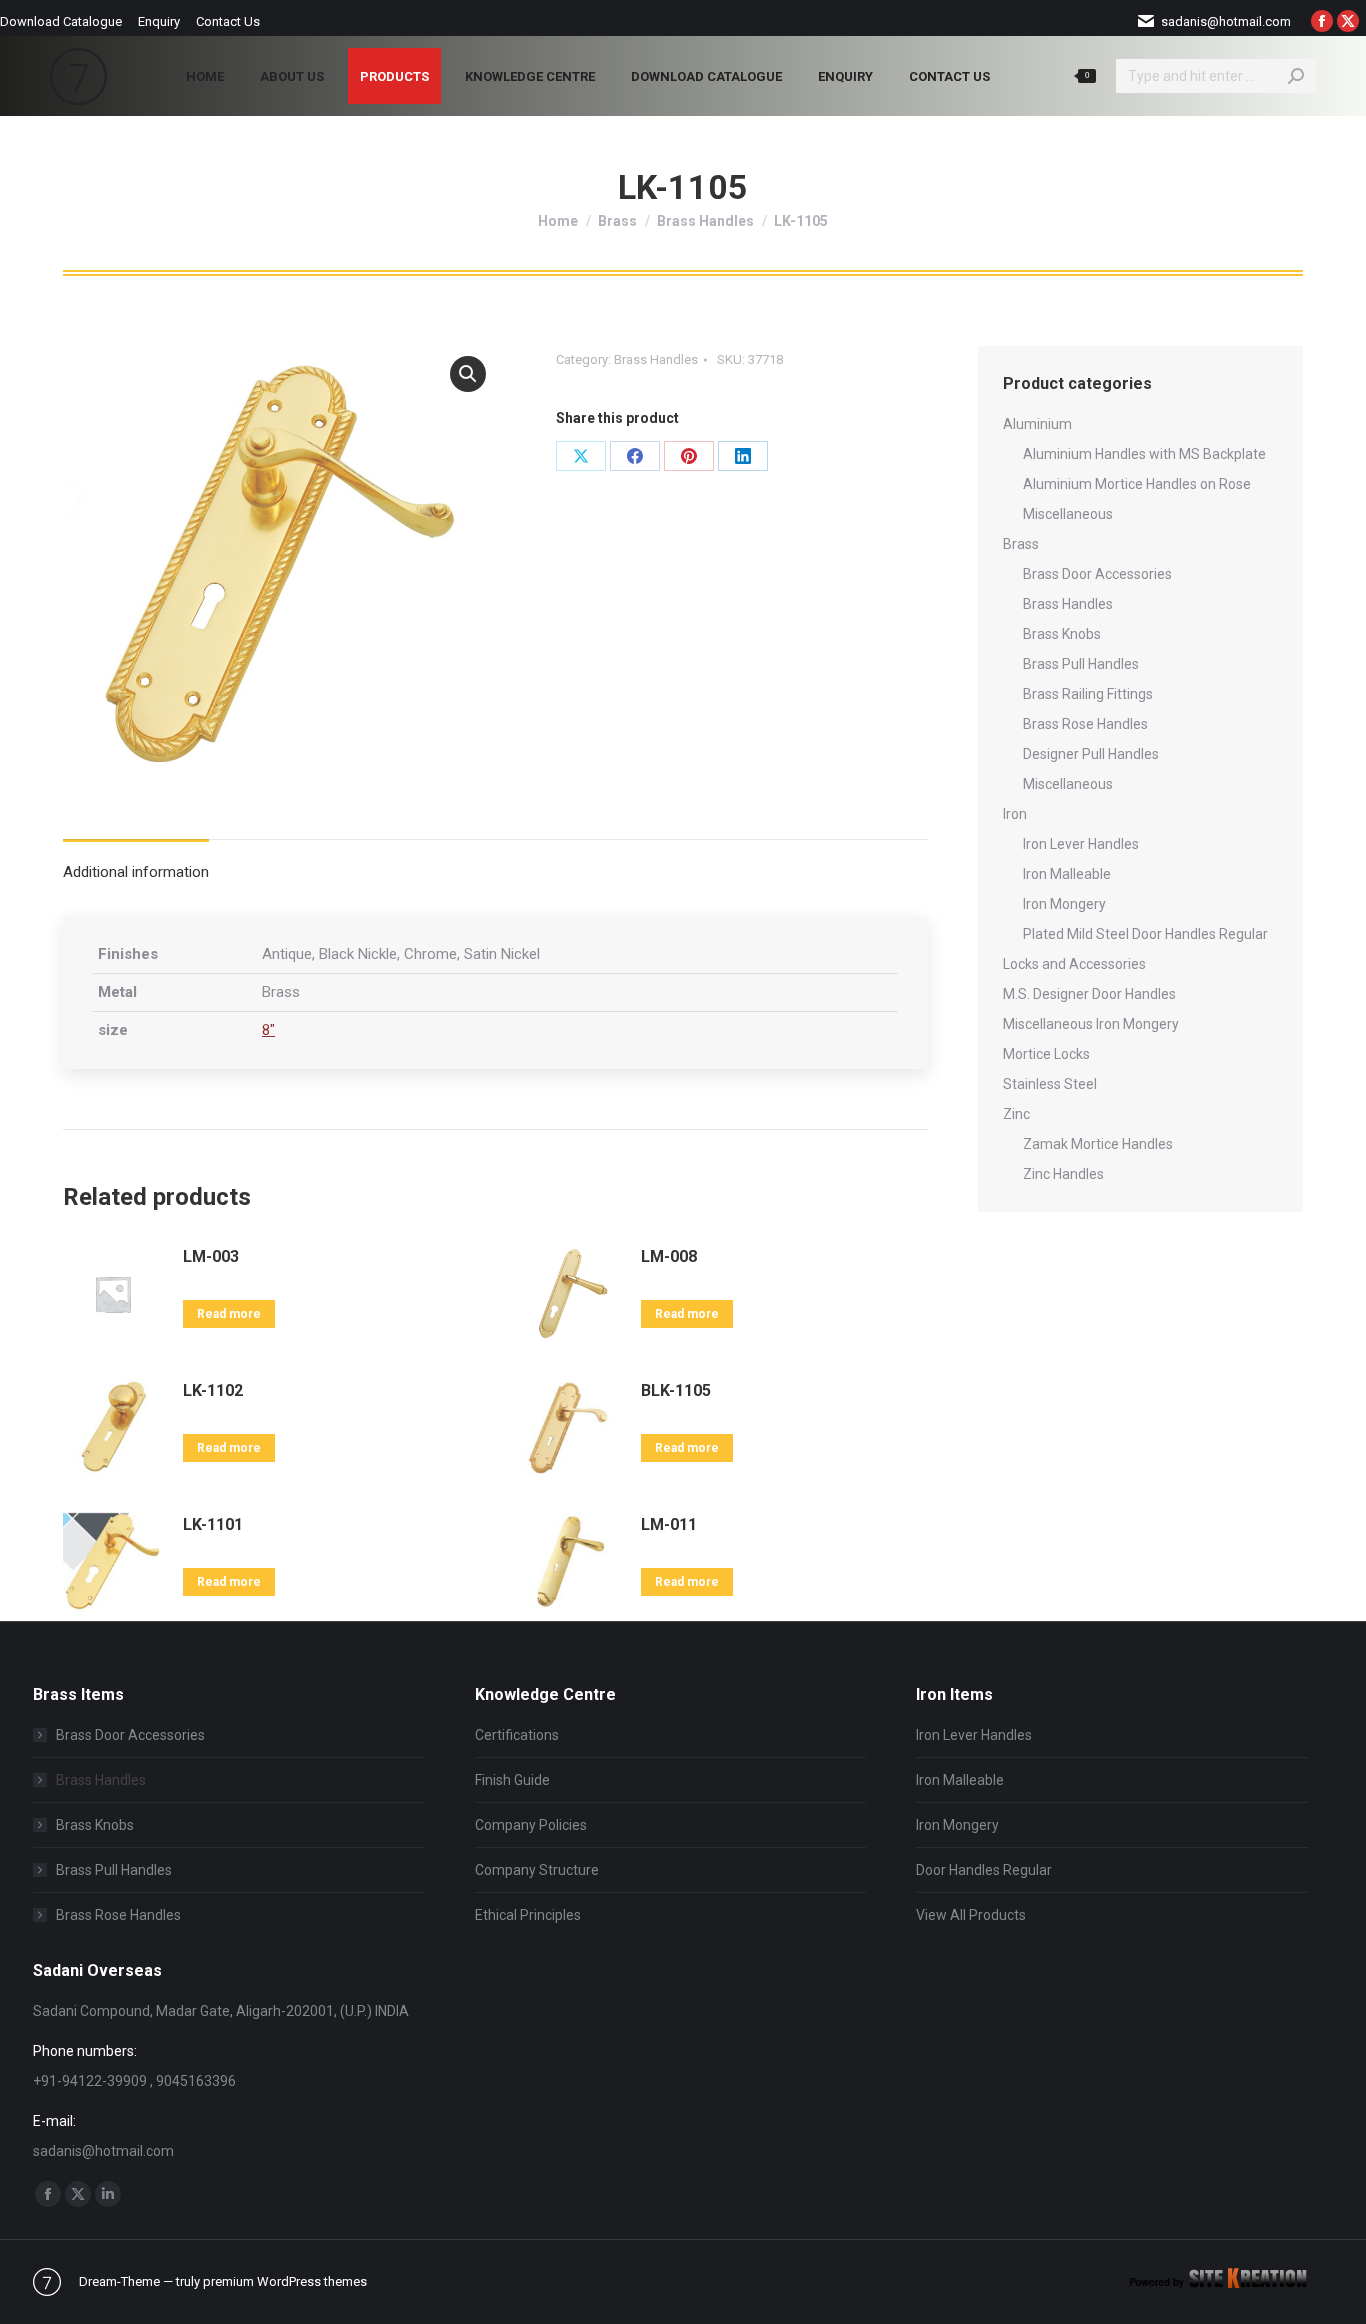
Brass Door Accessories (1097, 574)
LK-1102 (213, 1390)
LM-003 (211, 1256)
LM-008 (669, 1256)
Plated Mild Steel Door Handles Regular (1145, 934)
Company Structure (537, 1870)
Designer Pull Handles (1091, 754)
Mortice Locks (1046, 1054)
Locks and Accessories (1074, 964)
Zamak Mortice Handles (1098, 1144)
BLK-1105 (676, 1390)
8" (268, 1030)
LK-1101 (213, 1524)
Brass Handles (656, 359)
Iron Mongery (1064, 904)
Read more (229, 1314)
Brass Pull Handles (1081, 664)
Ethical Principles (528, 1915)
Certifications (517, 1735)
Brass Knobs (1062, 634)
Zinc (1016, 1114)
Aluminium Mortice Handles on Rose (1137, 484)
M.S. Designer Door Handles (1089, 994)
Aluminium (1037, 424)
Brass (1021, 544)
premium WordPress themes (285, 2281)
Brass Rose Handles (1085, 724)
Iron (1015, 814)
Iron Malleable (1067, 874)
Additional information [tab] (136, 872)
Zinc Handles (1063, 1174)
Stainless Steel (1050, 1084)
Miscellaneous (1068, 514)
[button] (468, 374)
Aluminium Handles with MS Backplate (1144, 454)
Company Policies (531, 1825)
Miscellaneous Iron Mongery (1091, 1024)
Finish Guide (512, 1780)
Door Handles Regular (984, 1870)
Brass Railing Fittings (1088, 694)
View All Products (971, 1915)
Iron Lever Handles (1081, 844)
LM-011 (669, 1524)
